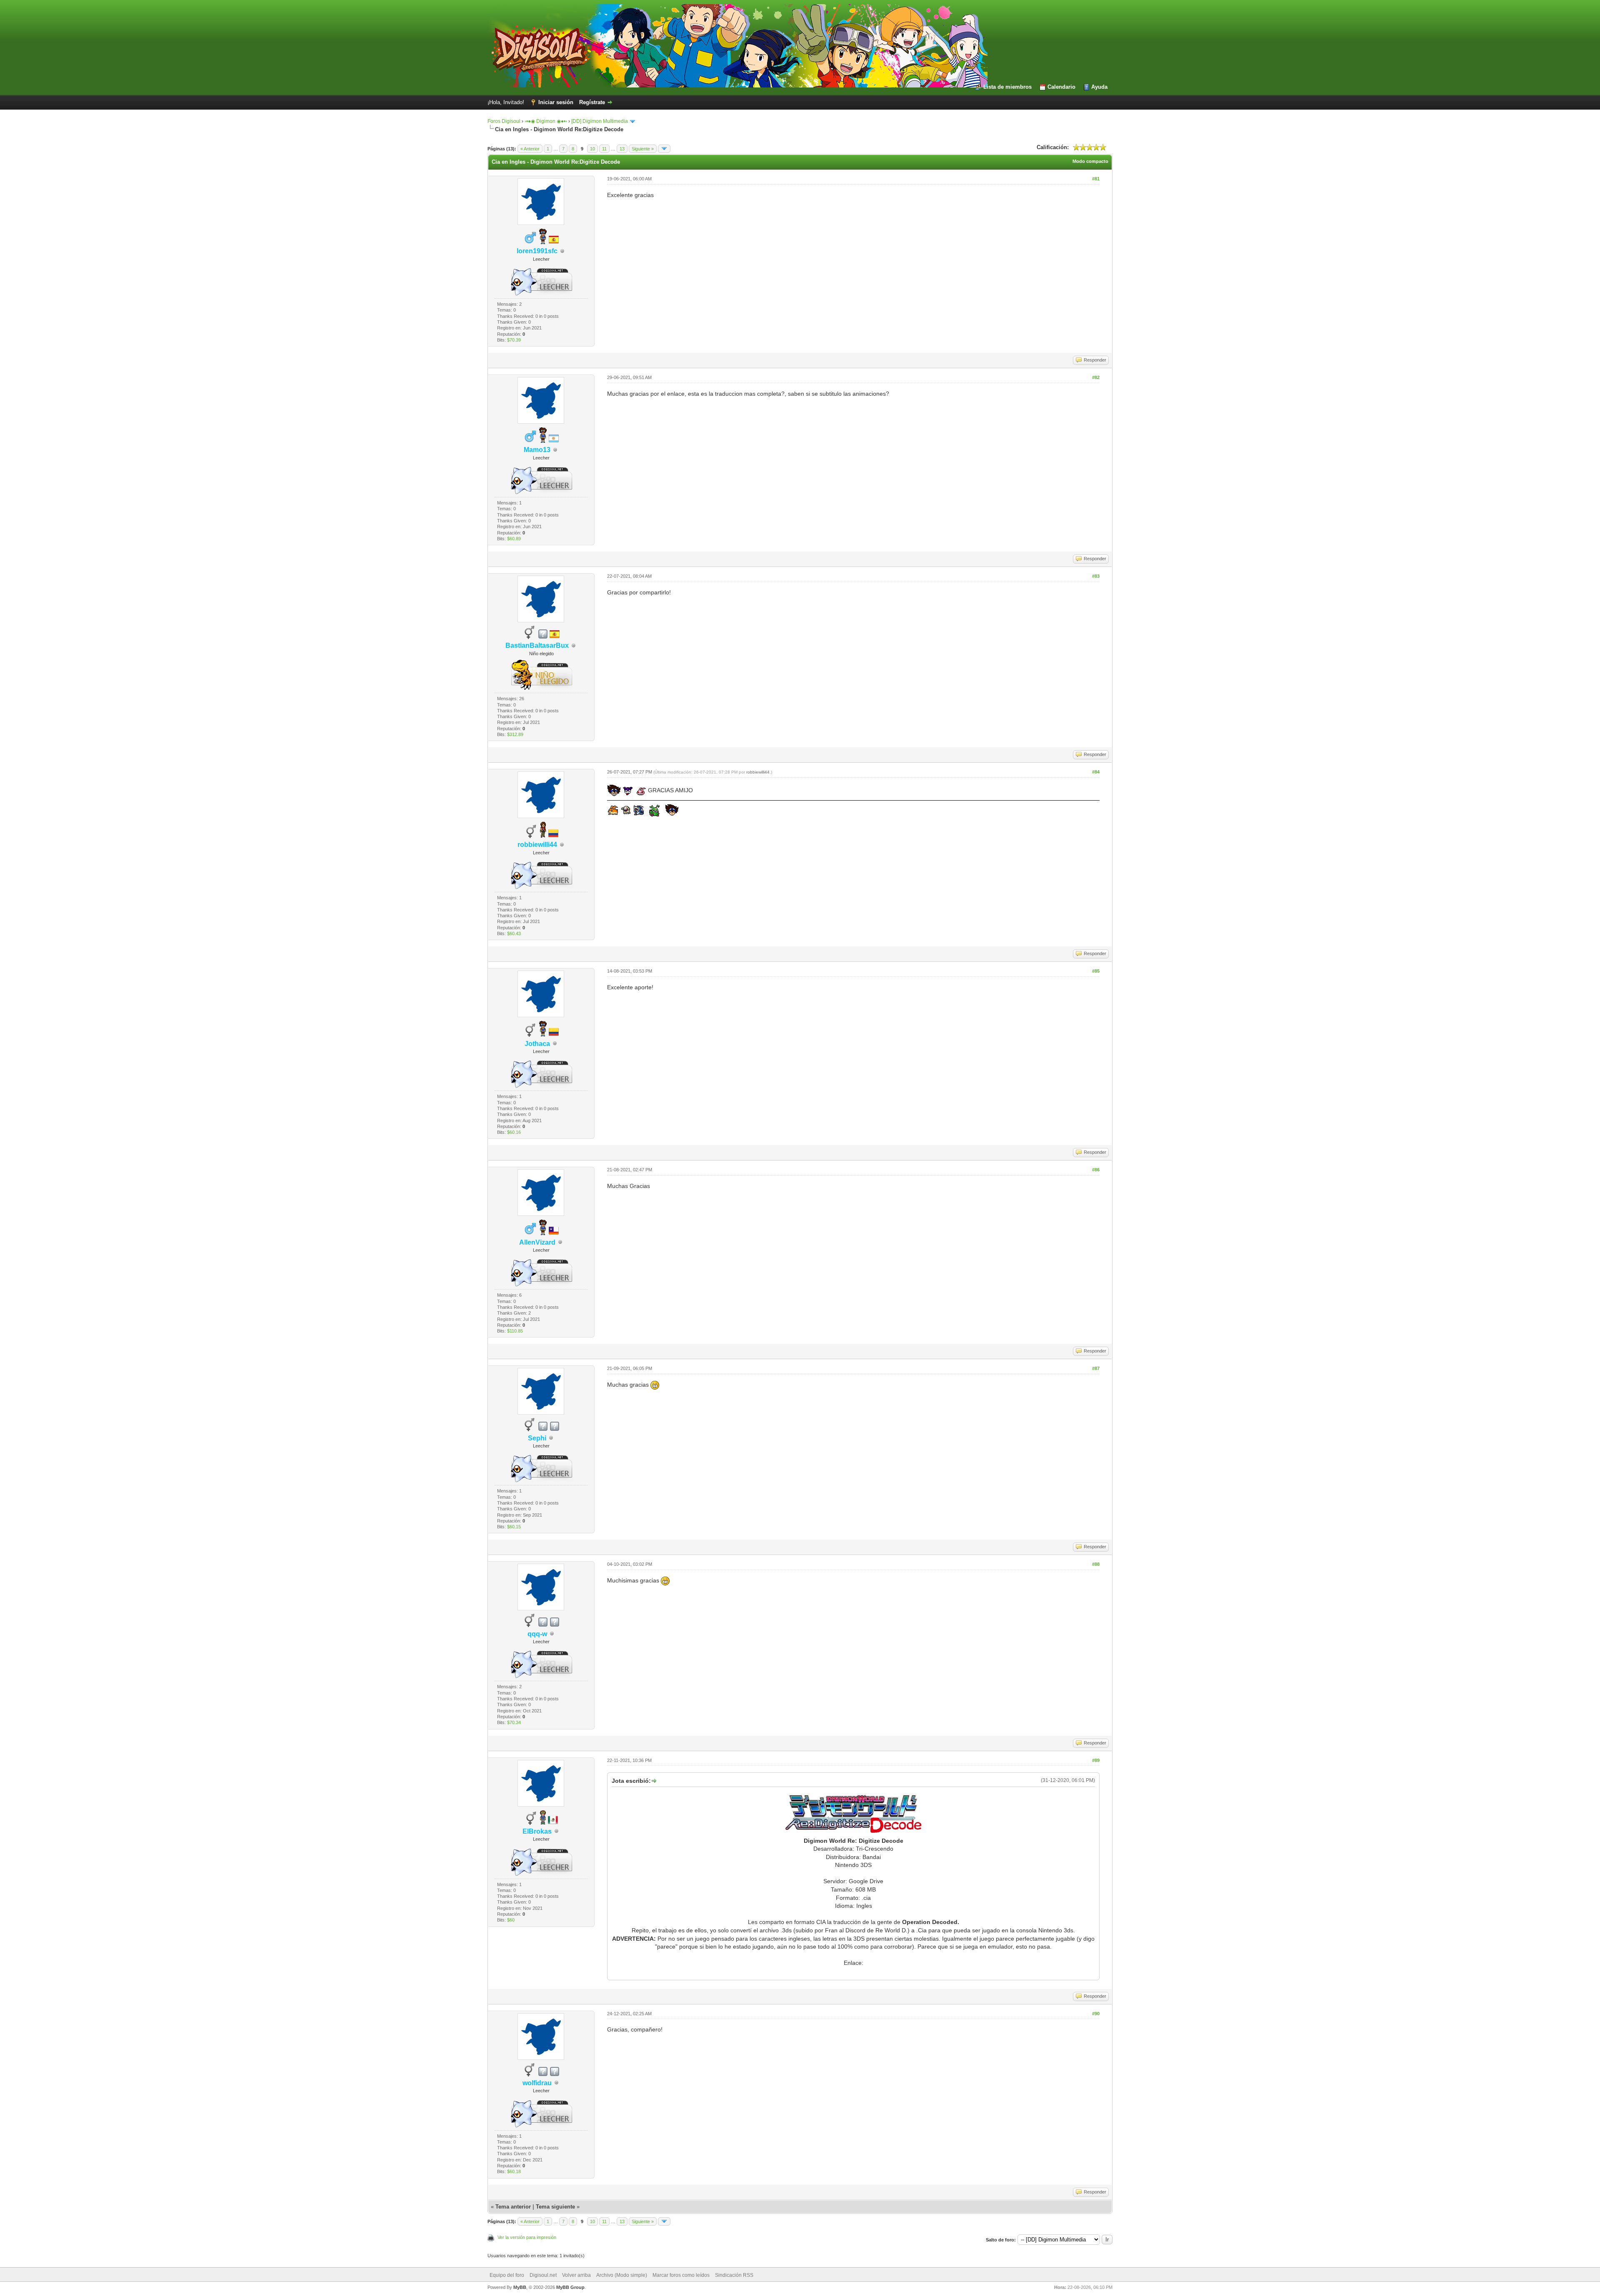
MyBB (520, 2287)
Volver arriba (576, 2275)
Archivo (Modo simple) (622, 2275)
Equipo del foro (507, 2275)
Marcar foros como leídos (681, 2275)
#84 (1096, 772)
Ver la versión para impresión (527, 2237)
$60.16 (514, 1132)
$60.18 (514, 2171)
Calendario (1061, 87)
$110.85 (515, 1331)
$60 (511, 1920)
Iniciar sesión (556, 102)
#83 (1096, 576)
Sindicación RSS (734, 2275)
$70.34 (514, 1722)
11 (604, 149)
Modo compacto (1090, 161)
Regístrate (592, 102)
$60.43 (514, 933)
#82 (1096, 377)
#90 (1096, 2014)
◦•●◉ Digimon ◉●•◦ (546, 121)
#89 (1096, 1760)
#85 (1096, 971)
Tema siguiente (555, 2207)
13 (622, 149)
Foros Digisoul (504, 121)
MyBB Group (570, 2287)
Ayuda (1099, 87)
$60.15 (514, 1527)
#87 (1096, 1368)
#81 (1096, 179)
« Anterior (530, 149)
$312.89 (515, 734)
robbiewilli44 (758, 772)
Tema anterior (513, 2207)
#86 (1096, 1170)
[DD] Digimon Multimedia (600, 121)
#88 (1096, 1564)
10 (592, 149)
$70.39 (514, 340)
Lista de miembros (1007, 87)
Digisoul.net (543, 2275)
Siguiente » (643, 149)
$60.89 (514, 539)
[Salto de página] (664, 149)
